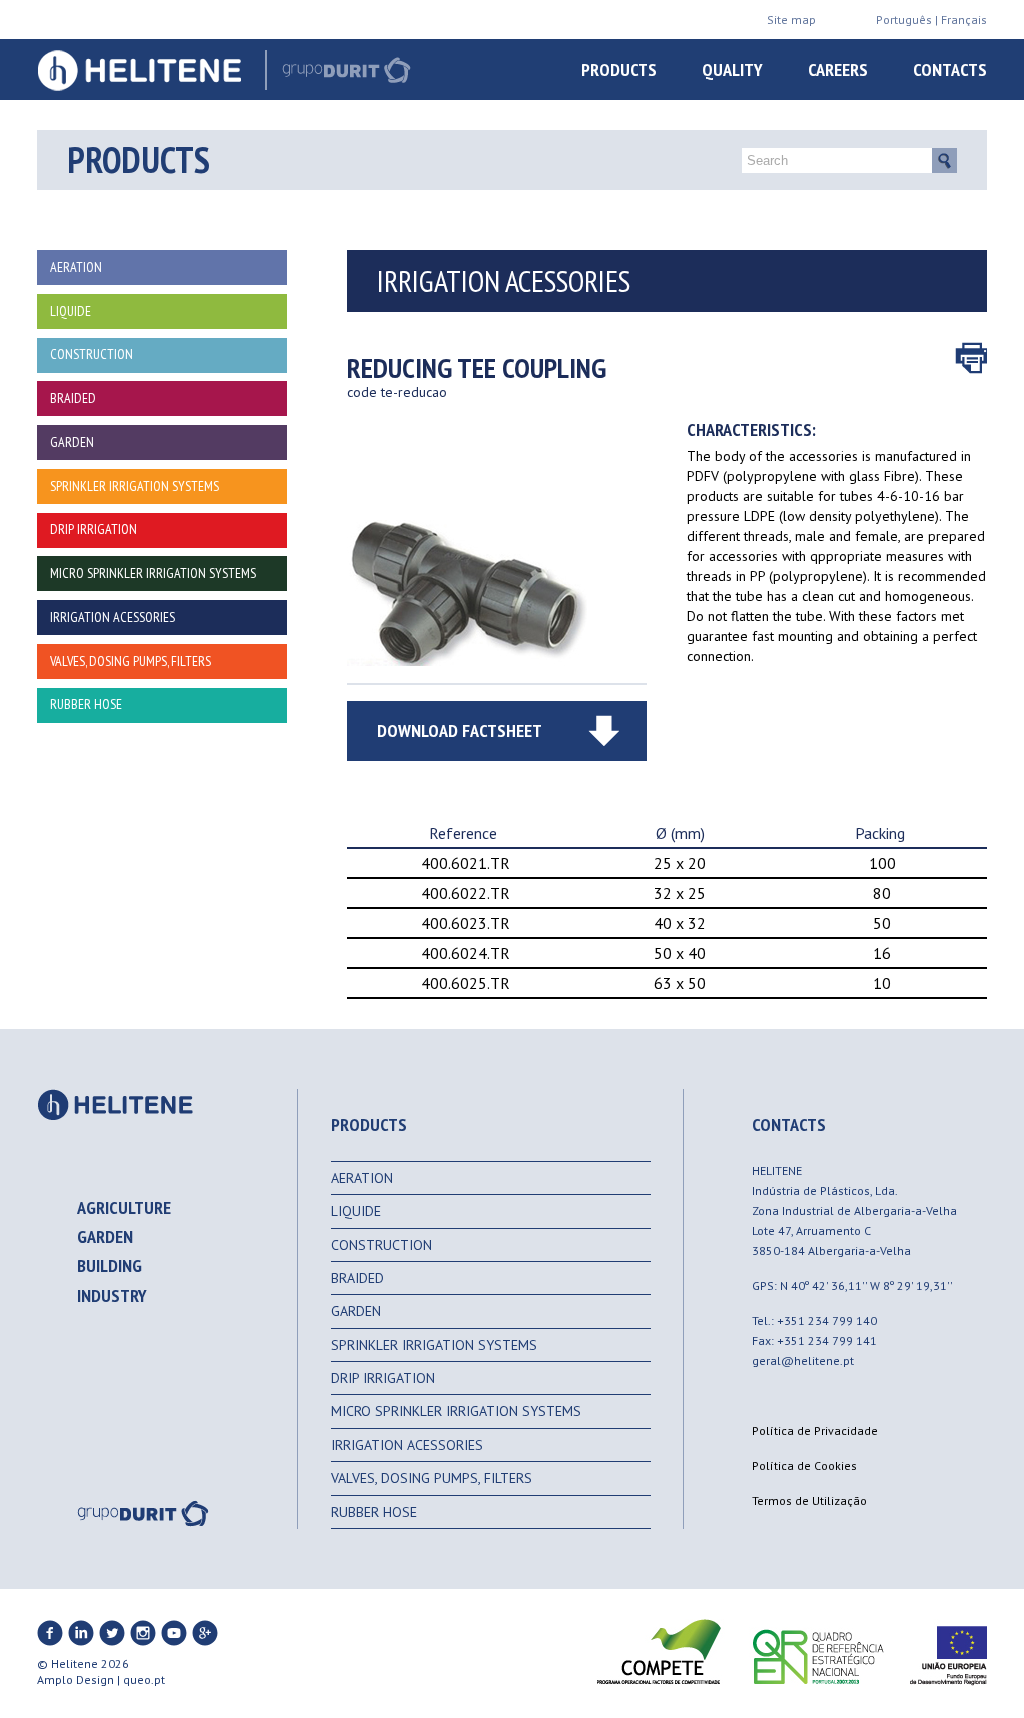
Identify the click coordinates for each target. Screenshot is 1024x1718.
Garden (105, 1236)
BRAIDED (357, 1278)
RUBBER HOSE (374, 1512)
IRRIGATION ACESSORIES (407, 1445)
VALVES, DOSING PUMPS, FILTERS (431, 1478)
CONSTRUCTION (381, 1245)
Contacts (950, 69)
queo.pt (144, 1679)
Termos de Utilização (809, 1500)
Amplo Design (75, 1679)
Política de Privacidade (815, 1430)
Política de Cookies (804, 1465)
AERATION (362, 1178)
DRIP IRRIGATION (383, 1378)
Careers (838, 69)
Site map (791, 19)
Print (971, 358)
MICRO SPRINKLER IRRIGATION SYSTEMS (456, 1411)
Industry (112, 1295)
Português (904, 19)
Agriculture (124, 1207)
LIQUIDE (356, 1211)
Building (109, 1265)
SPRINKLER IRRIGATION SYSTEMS (434, 1345)
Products (619, 69)
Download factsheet (459, 730)
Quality (732, 69)
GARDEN (356, 1311)
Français (964, 19)
